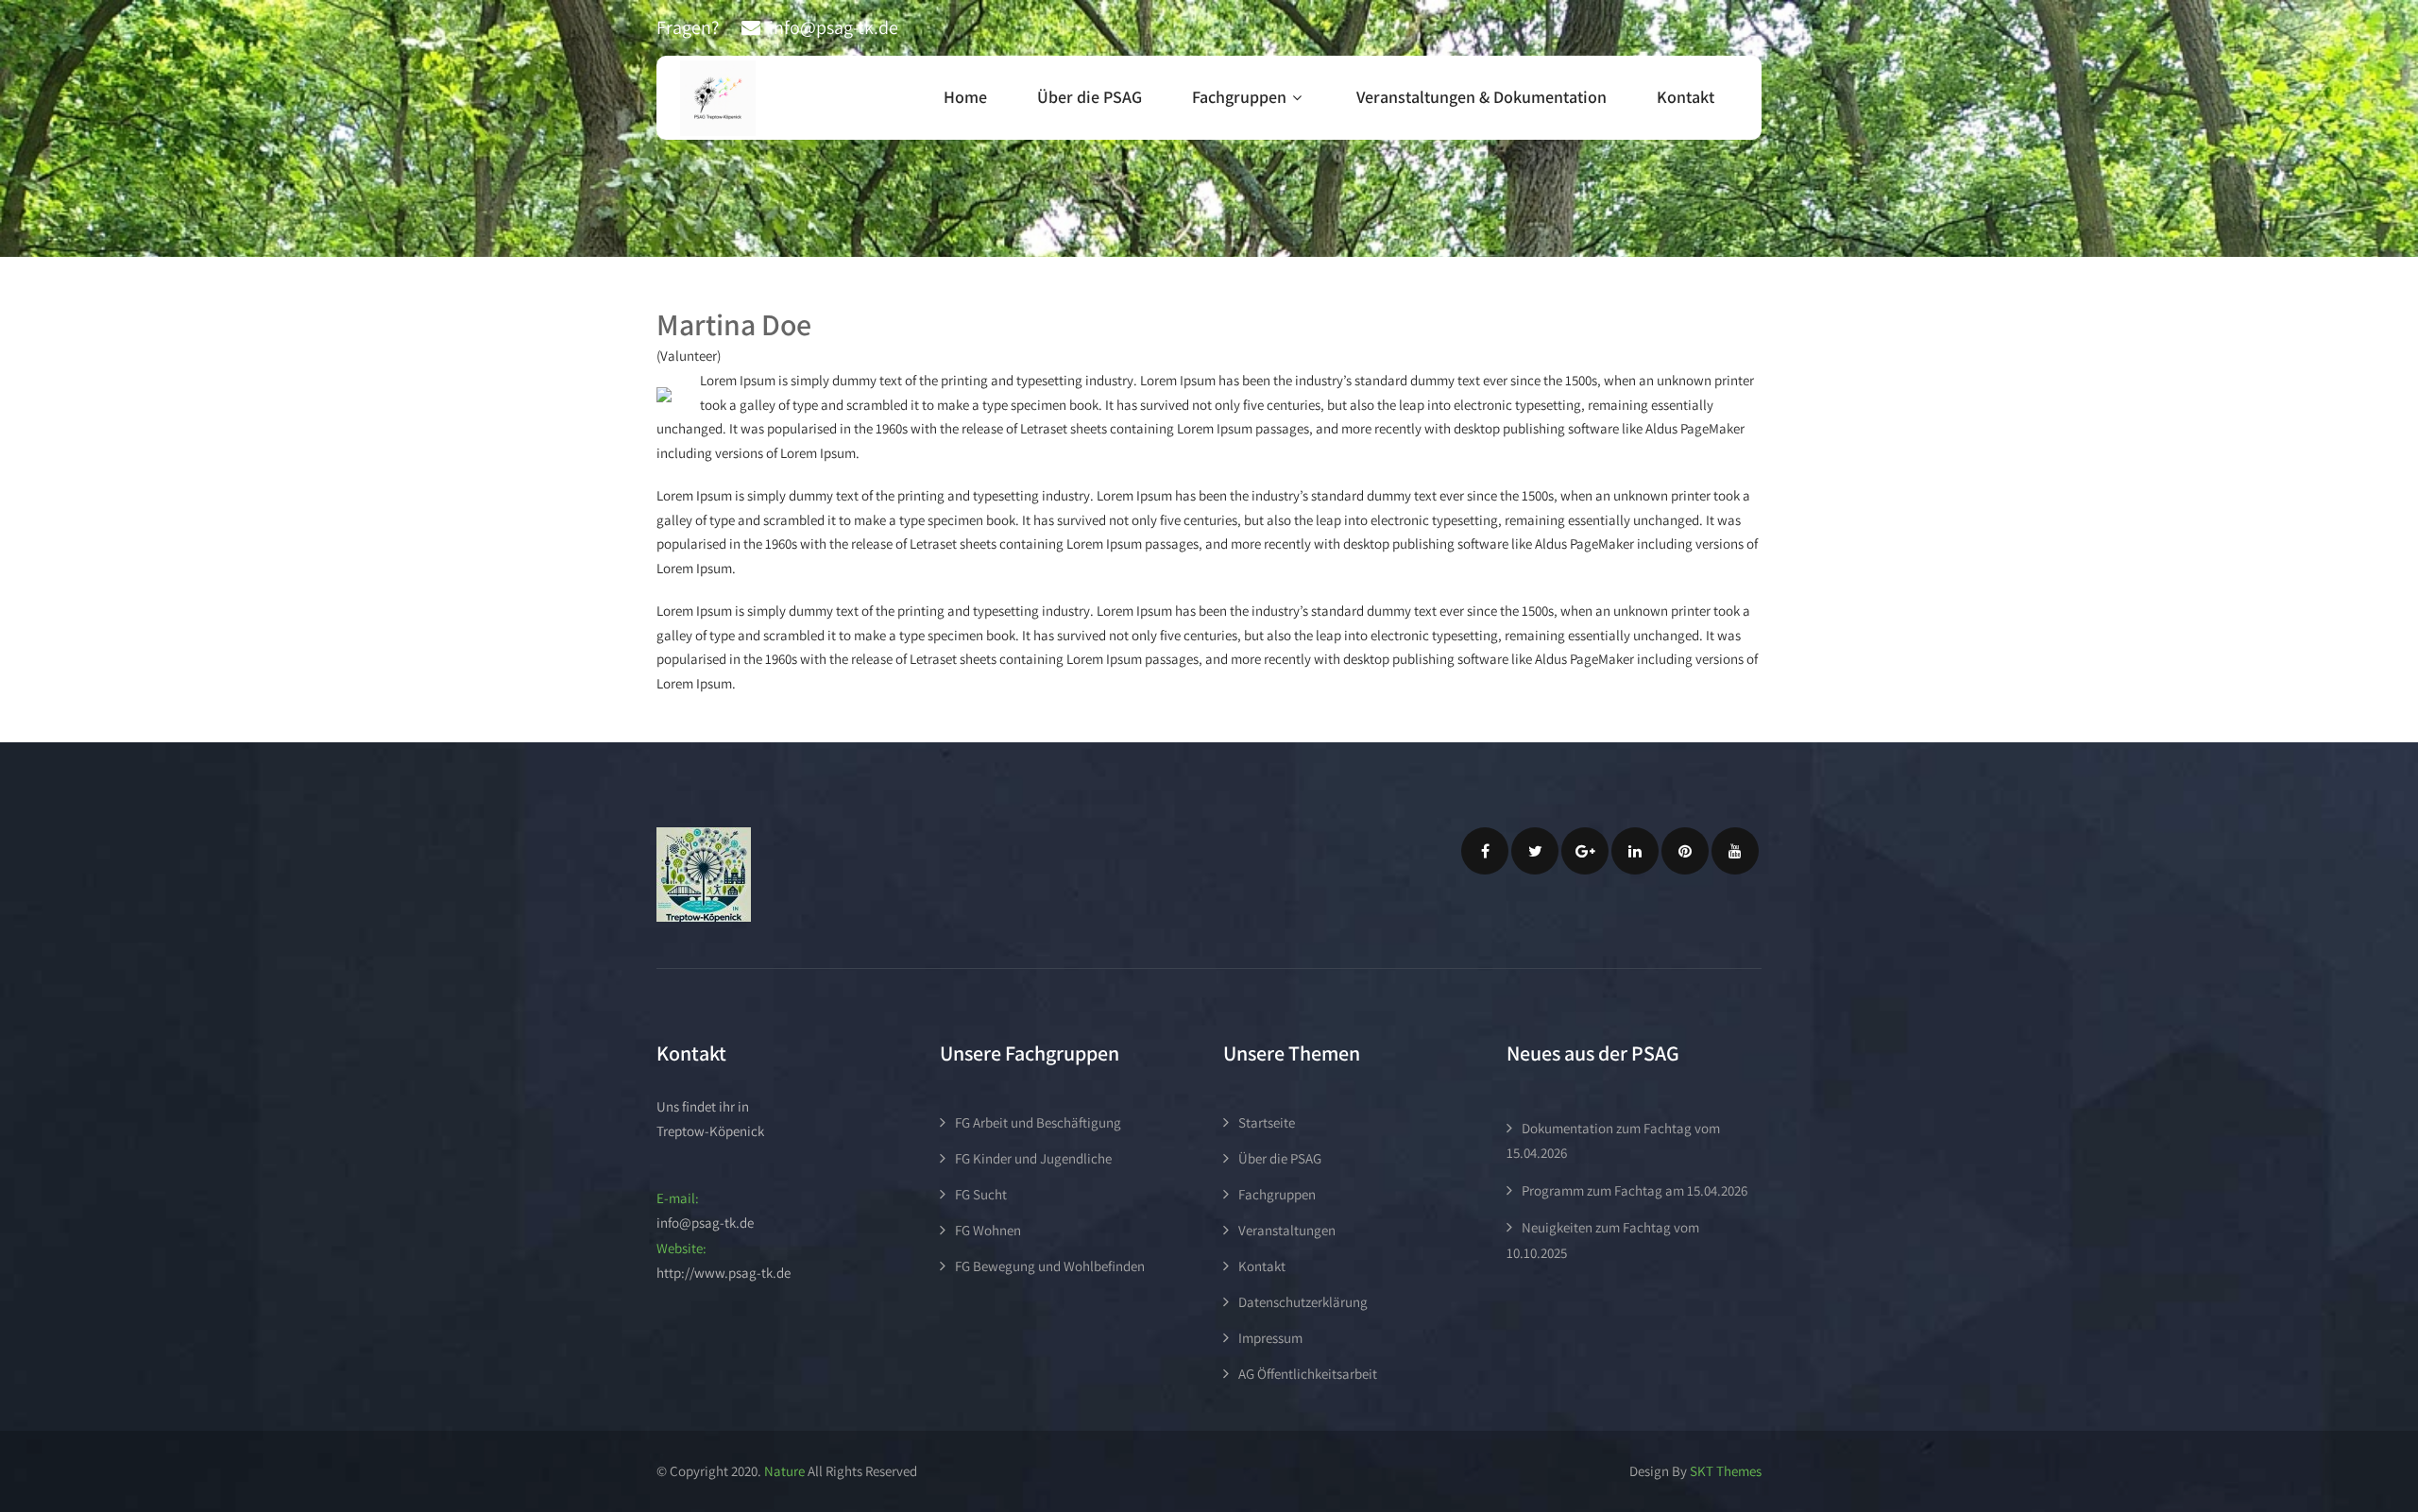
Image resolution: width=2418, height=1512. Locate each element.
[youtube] (1735, 851)
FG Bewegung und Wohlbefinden (1050, 1266)
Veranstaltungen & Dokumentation (1481, 97)
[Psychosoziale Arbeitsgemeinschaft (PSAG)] (718, 98)
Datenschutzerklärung (1303, 1302)
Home (965, 97)
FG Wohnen (988, 1230)
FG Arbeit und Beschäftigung (1038, 1122)
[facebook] (1485, 851)
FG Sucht (981, 1194)
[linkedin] (1635, 851)
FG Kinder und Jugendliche (1033, 1158)
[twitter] (1535, 851)
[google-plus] (1585, 851)
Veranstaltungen (1287, 1230)
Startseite (1267, 1122)
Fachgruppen (1239, 97)
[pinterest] (1685, 851)
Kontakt (1686, 97)
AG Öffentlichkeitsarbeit (1308, 1374)
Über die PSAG (1090, 97)
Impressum (1270, 1338)
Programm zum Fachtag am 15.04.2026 (1635, 1190)
